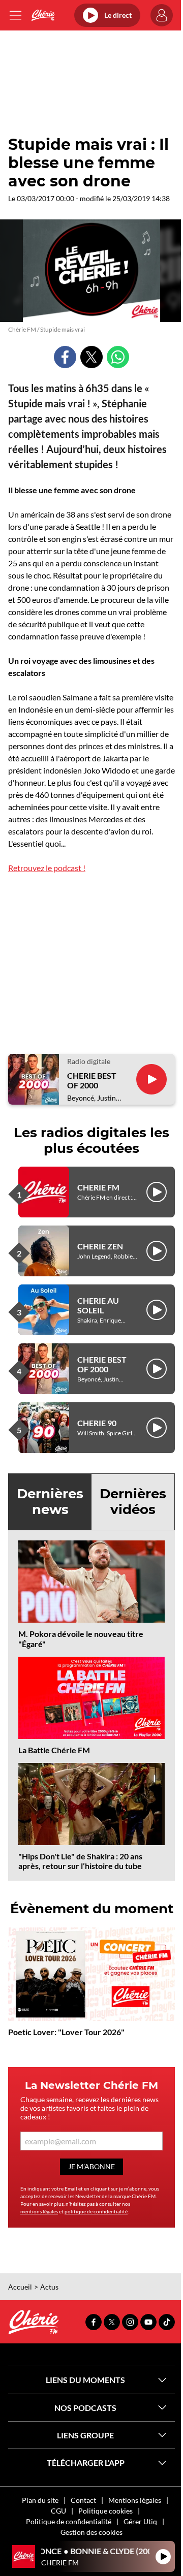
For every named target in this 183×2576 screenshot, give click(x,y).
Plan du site (40, 2500)
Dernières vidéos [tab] (133, 1502)
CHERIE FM (98, 1187)
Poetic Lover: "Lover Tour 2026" (66, 2032)
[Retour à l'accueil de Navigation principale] (43, 15)
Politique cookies (105, 2511)
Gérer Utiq (140, 2521)
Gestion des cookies (91, 2532)
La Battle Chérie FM (54, 1750)
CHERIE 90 (97, 1423)
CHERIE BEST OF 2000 (92, 1080)
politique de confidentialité (96, 2211)
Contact (83, 2500)
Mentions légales (135, 2500)
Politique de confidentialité (69, 2521)
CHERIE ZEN (100, 1246)
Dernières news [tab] (50, 1502)
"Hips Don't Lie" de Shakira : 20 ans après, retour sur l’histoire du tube (80, 1861)
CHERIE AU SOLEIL (98, 1305)
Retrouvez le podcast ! (47, 868)
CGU (58, 2511)
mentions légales (39, 2211)
